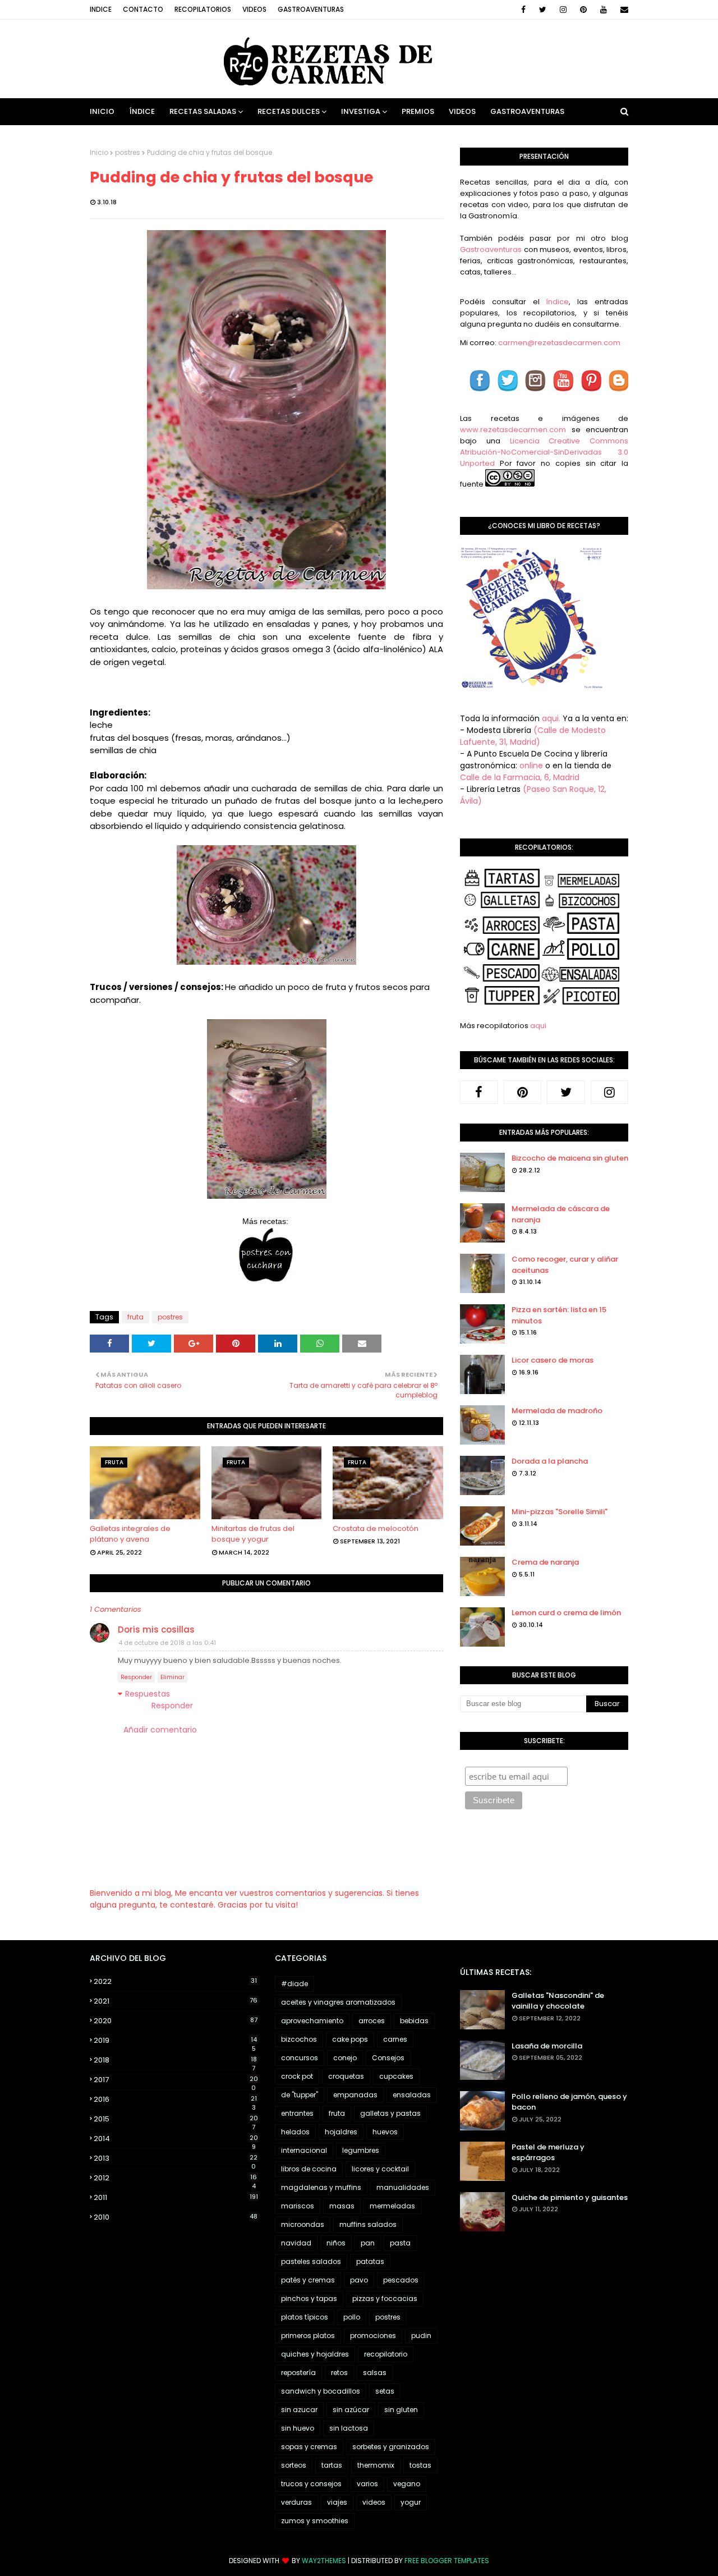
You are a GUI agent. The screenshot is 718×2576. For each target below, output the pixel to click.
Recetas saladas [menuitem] (203, 111)
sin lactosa (349, 2428)
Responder (136, 1677)
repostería (298, 2373)
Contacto (143, 9)
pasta (400, 2243)
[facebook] (523, 10)
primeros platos (308, 2336)
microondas (303, 2224)
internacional (304, 2150)
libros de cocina (309, 2169)
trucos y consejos (311, 2484)
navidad (296, 2243)
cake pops (350, 2039)
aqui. (551, 718)
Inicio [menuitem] (102, 111)
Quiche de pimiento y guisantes (570, 2197)
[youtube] (604, 10)
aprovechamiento (312, 2021)
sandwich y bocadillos (321, 2391)
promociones (373, 2336)
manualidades (403, 2187)
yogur (411, 2502)
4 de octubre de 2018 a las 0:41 (167, 1643)
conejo (345, 2058)
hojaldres (341, 2132)
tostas (420, 2465)
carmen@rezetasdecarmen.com (558, 343)
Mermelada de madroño (557, 1411)
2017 (176, 2080)
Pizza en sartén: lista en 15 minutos (559, 1315)
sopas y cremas (309, 2447)
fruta (135, 1317)
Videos (254, 9)
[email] (622, 10)
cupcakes (396, 2076)
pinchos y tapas (309, 2298)
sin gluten (401, 2410)
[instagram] (563, 10)
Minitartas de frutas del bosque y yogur (253, 1534)
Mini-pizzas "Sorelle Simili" (560, 1512)
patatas (370, 2261)
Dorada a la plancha (550, 1461)
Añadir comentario (160, 1730)
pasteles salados (311, 2261)
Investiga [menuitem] (361, 111)
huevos (385, 2132)
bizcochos (299, 2039)
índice (557, 302)
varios (367, 2484)
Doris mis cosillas (156, 1630)
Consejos (388, 2058)
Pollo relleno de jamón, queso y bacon (569, 2102)
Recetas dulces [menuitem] (289, 111)
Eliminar (172, 1677)
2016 (175, 2100)
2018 (175, 2060)
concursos (300, 2058)
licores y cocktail (380, 2169)
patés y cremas (308, 2280)
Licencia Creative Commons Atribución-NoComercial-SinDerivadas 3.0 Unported (544, 452)
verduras (296, 2502)
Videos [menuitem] (462, 111)
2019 (175, 2041)
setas (385, 2391)
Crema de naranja (545, 1562)
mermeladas (392, 2206)
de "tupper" (300, 2095)
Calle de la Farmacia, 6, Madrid (520, 777)
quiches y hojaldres (315, 2354)
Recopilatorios (203, 9)
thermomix (376, 2465)
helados (295, 2132)
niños (336, 2243)
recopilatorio (386, 2354)
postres (128, 152)
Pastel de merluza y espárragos (548, 2153)
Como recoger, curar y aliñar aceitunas (565, 1265)
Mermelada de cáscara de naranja (561, 1214)
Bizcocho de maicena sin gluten (570, 1158)
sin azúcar (351, 2410)
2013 (176, 2158)
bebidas (414, 2021)
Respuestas (148, 1694)
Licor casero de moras (553, 1360)
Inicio (99, 152)
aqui (538, 1026)
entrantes (297, 2113)
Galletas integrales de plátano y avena (130, 1534)
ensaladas (412, 2095)
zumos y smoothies (315, 2521)
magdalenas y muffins (321, 2187)
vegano (407, 2484)
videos (374, 2502)
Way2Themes (324, 2561)
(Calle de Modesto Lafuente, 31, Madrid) (533, 736)
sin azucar (299, 2410)
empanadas (355, 2095)
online (531, 766)
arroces (372, 2021)
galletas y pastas (390, 2113)
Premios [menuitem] (418, 111)
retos (339, 2373)
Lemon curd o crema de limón (566, 1613)
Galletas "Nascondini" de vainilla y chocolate (558, 2001)
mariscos (298, 2206)
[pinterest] (583, 10)
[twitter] (543, 10)
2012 (175, 2178)
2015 (176, 2119)
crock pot (297, 2076)
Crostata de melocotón (376, 1528)
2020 (176, 2021)
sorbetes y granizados (391, 2447)
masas (342, 2206)
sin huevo (298, 2428)
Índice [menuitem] (142, 111)
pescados (401, 2280)
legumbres (361, 2150)
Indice (101, 9)
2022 (175, 1981)
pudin (421, 2336)
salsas (375, 2373)
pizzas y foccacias (385, 2298)
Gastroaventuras (311, 9)
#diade (294, 1984)
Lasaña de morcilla (547, 2046)
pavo (359, 2280)
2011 (176, 2197)
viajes (337, 2502)
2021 (176, 2001)
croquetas (346, 2076)
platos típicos (305, 2317)
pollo (352, 2317)
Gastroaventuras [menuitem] (527, 111)
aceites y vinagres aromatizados (338, 2002)
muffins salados (368, 2224)
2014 (176, 2139)
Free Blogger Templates (447, 2561)
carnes (395, 2039)
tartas (332, 2465)
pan (368, 2243)
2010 (176, 2217)
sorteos (294, 2465)
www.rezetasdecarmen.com (513, 430)
